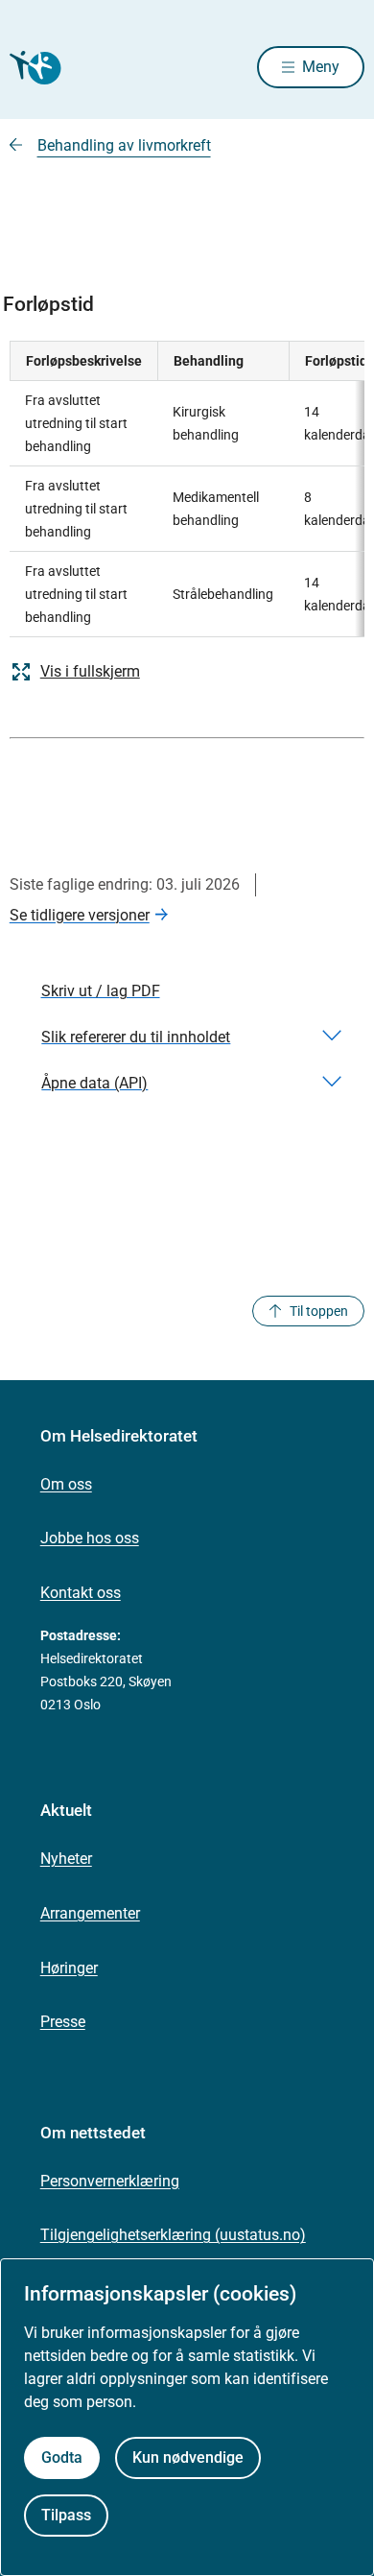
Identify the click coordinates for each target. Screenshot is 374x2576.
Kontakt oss (81, 1593)
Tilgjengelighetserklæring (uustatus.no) (173, 2235)
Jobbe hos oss (90, 1538)
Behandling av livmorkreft (124, 145)
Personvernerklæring (110, 2181)
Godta (62, 2457)
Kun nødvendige (188, 2457)
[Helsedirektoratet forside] (33, 68)
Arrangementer (90, 1913)
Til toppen (319, 1311)
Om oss (66, 1484)
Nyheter (66, 1859)
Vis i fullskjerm (90, 671)
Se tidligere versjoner (80, 915)
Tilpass (66, 2515)
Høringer (69, 1968)
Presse (63, 2022)
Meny (321, 67)
